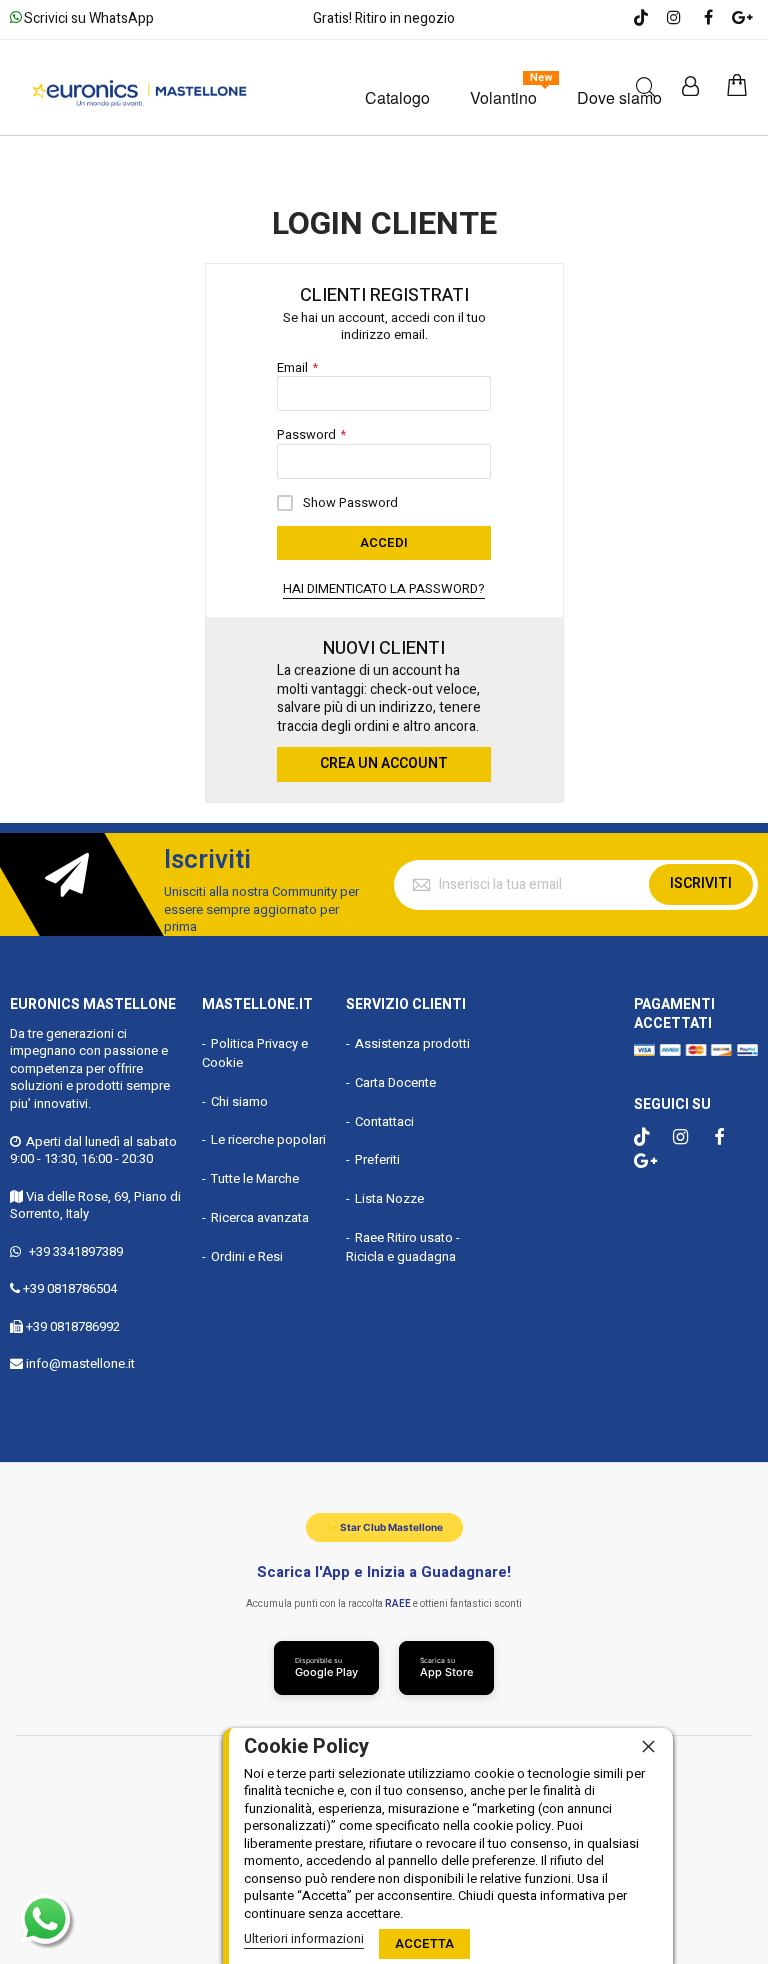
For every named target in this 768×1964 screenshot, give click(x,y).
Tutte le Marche (255, 1178)
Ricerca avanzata (260, 1217)
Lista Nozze (389, 1198)
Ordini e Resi (247, 1256)
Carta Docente (395, 1082)
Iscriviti (701, 883)
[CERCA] (645, 87)
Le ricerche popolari (268, 1139)
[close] (648, 1746)
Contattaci (384, 1121)
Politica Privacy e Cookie (255, 1053)
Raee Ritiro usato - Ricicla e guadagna (403, 1247)
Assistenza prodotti (412, 1043)
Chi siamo (239, 1101)
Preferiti (377, 1159)
